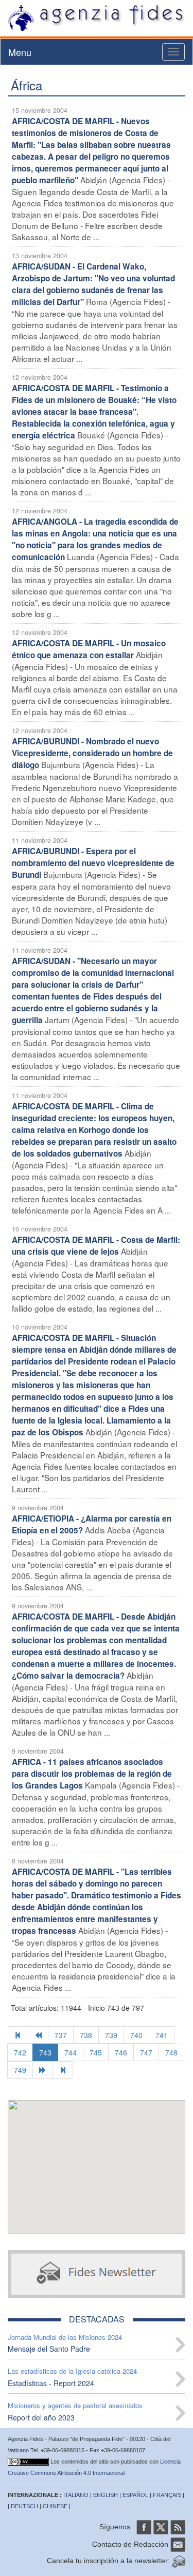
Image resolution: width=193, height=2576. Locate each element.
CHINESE (55, 2506)
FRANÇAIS (167, 2495)
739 (111, 2035)
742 (20, 2052)
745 (96, 2052)
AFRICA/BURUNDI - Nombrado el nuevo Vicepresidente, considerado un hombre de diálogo (92, 753)
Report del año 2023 (41, 2417)
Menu (20, 52)
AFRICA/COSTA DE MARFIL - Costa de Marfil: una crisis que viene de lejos (96, 1246)
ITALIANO (76, 2495)
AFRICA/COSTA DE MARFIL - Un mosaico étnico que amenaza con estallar (89, 649)
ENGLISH (106, 2495)
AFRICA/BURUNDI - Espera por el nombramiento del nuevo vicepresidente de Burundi (93, 863)
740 (136, 2035)
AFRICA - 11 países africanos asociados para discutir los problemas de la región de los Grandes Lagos (92, 1774)
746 (121, 2052)
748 (171, 2052)
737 (61, 2035)
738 (86, 2035)
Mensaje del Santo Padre (49, 2349)
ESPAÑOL (135, 2495)
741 (162, 2035)
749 (20, 2070)
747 (146, 2052)
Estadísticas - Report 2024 (51, 2383)
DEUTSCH (24, 2506)
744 (71, 2052)
